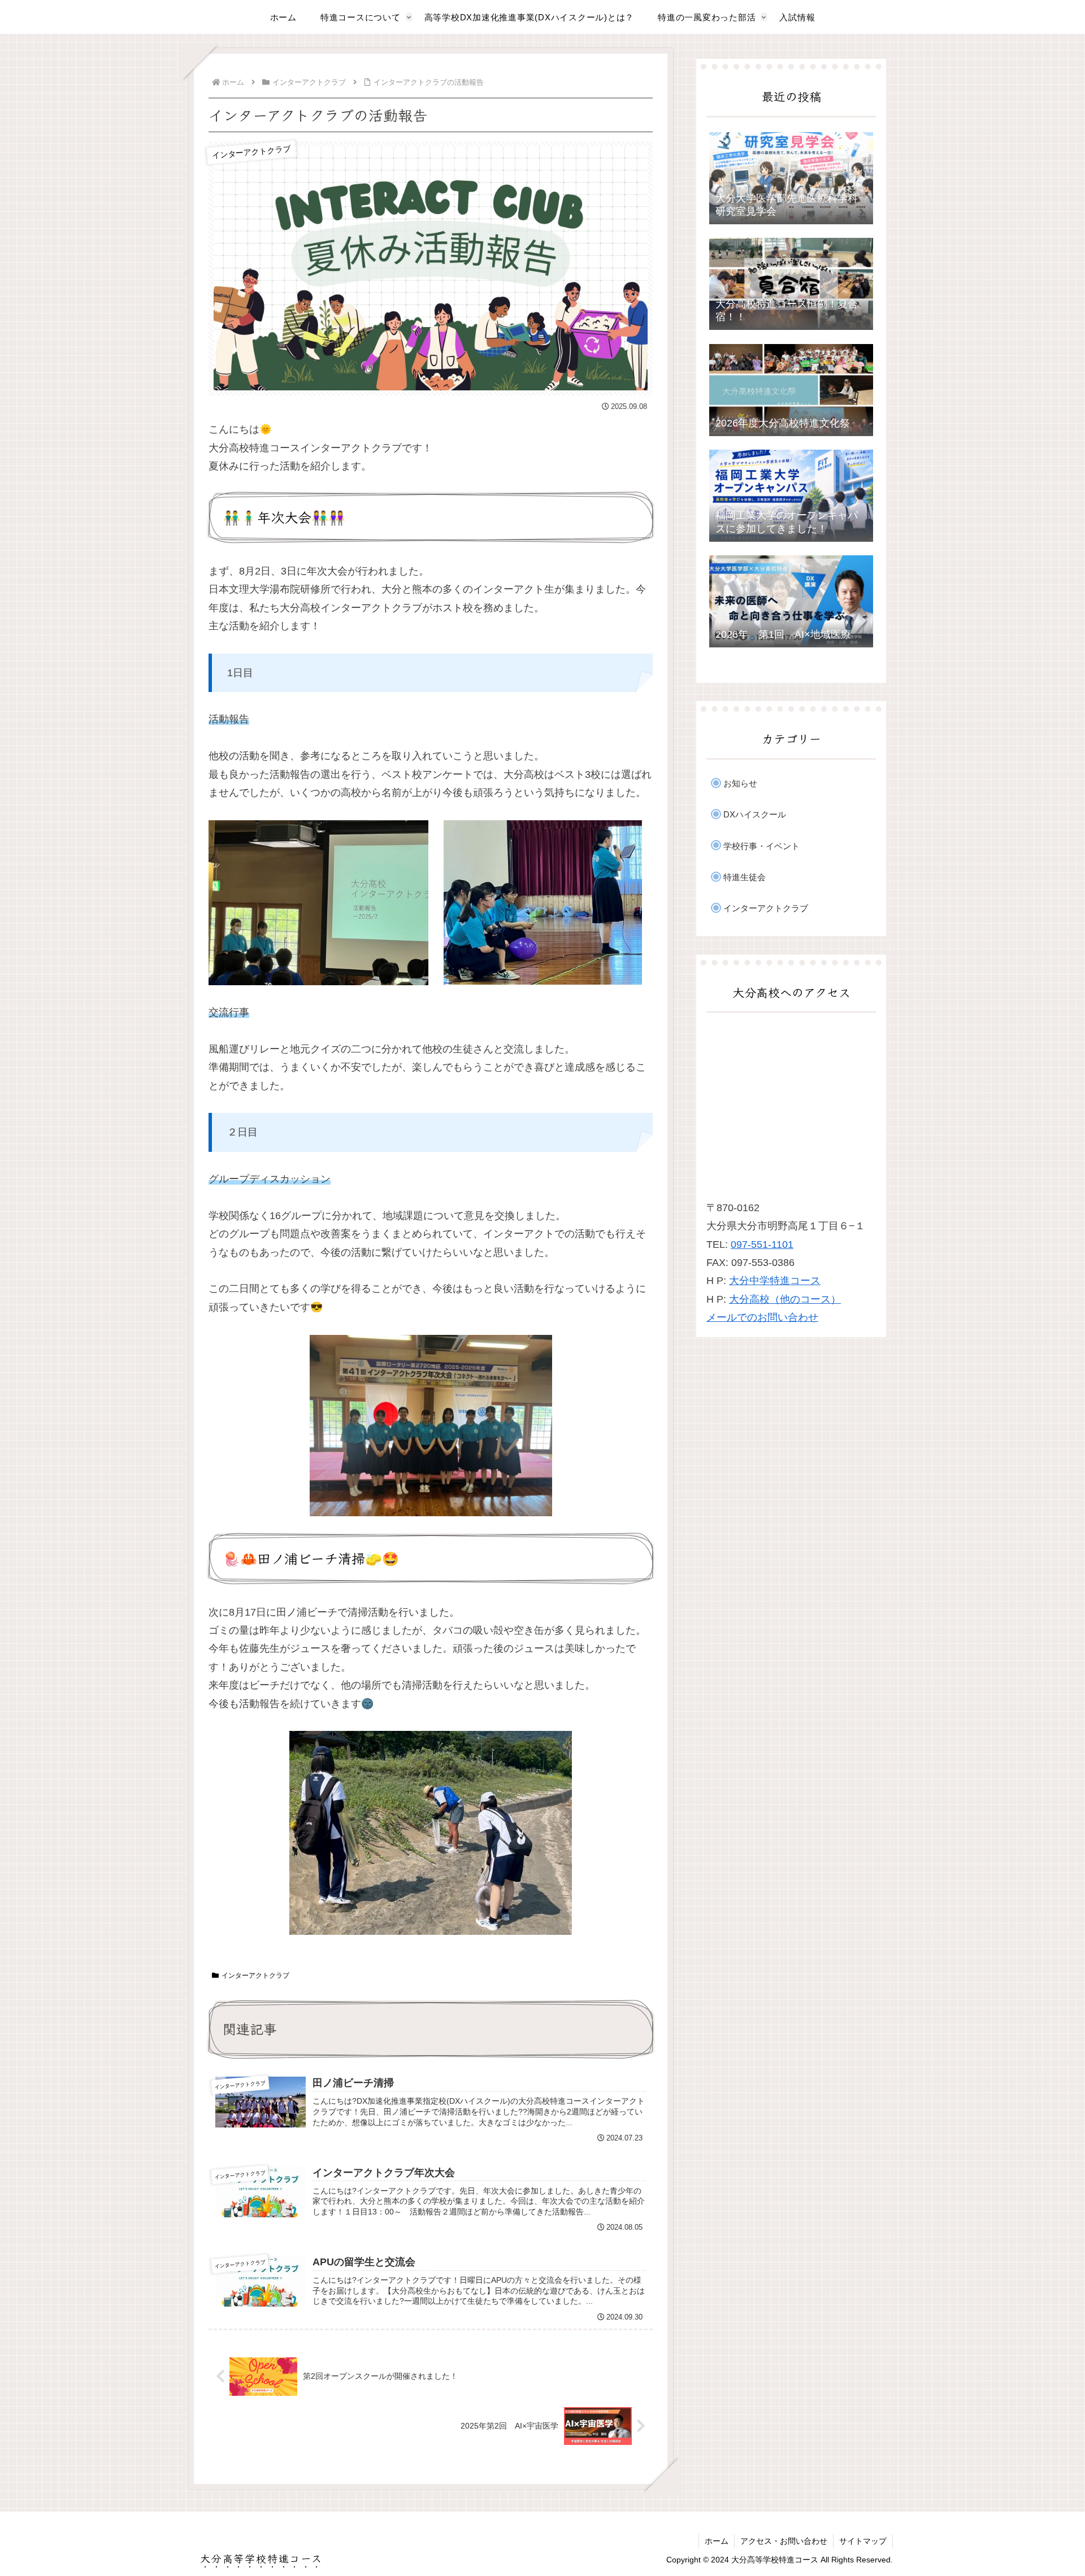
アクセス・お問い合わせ (784, 2541)
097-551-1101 (762, 1245)
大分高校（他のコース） (785, 1299)
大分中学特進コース (775, 1281)
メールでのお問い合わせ (762, 1317)
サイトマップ (863, 2541)
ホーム (717, 2541)
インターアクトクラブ (255, 1975)
